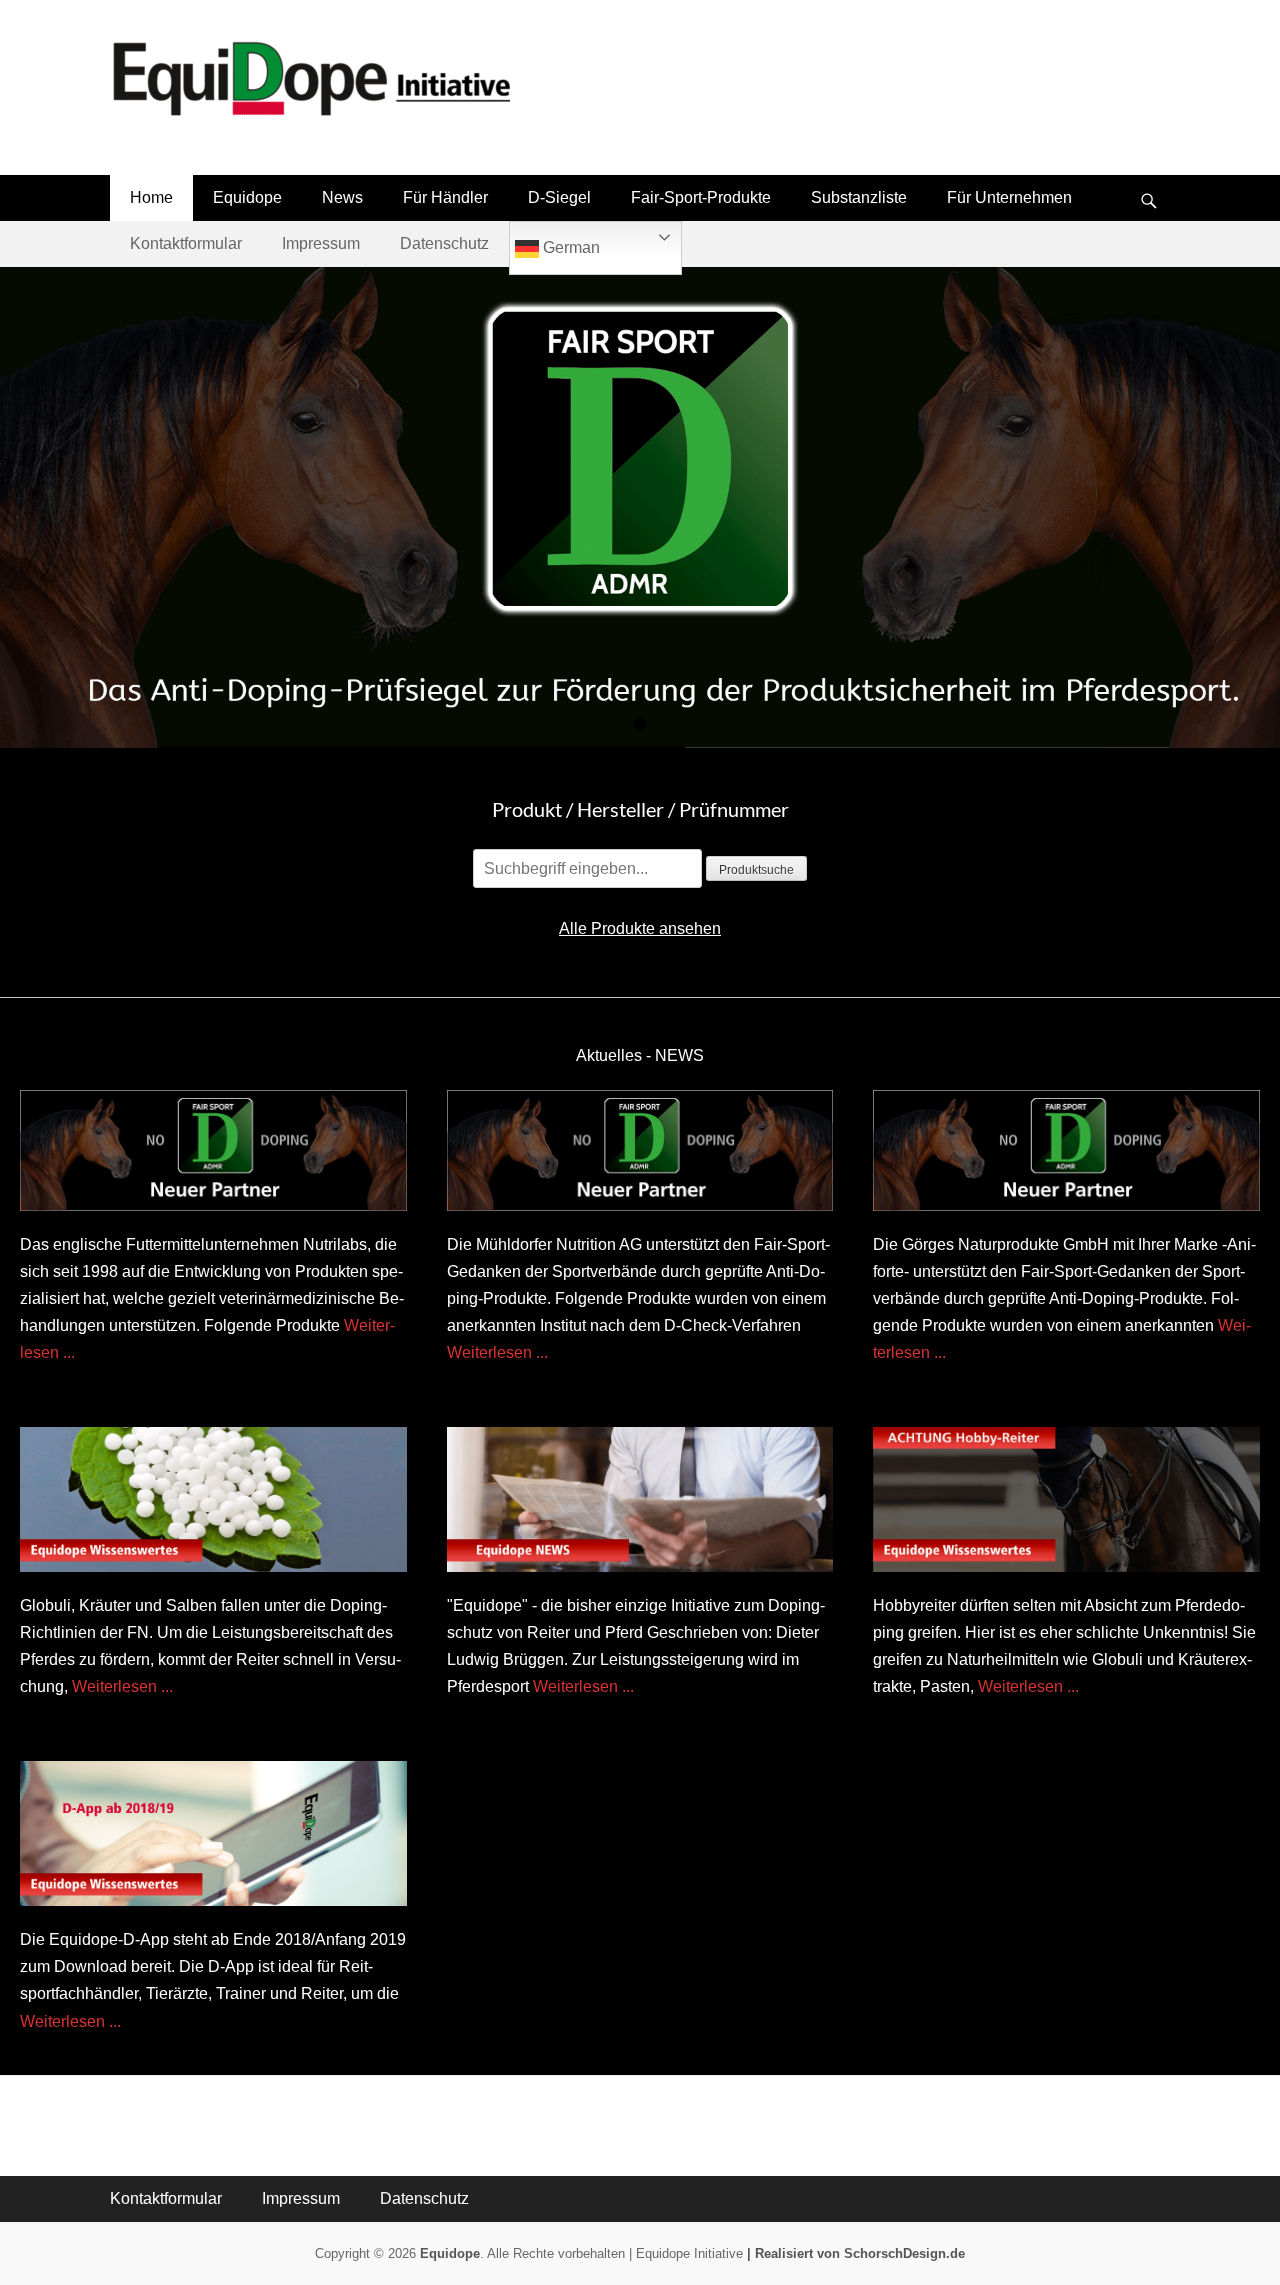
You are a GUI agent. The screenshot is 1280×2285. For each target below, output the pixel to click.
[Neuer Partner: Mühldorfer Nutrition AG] (640, 1150)
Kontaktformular (186, 243)
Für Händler (445, 197)
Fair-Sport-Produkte (701, 197)
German (569, 247)
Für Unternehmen (1009, 197)
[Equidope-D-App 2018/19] (213, 1833)
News (342, 197)
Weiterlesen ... (497, 1352)
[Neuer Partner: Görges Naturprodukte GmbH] (1066, 1150)
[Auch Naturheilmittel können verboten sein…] (213, 1499)
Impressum (321, 243)
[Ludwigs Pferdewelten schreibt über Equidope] (640, 1499)
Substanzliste (859, 197)
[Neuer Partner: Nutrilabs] (213, 1150)
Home (151, 197)
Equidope (247, 197)
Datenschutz (444, 243)
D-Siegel (559, 197)
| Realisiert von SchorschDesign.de (856, 2253)
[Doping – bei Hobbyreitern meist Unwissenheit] (1066, 1499)
